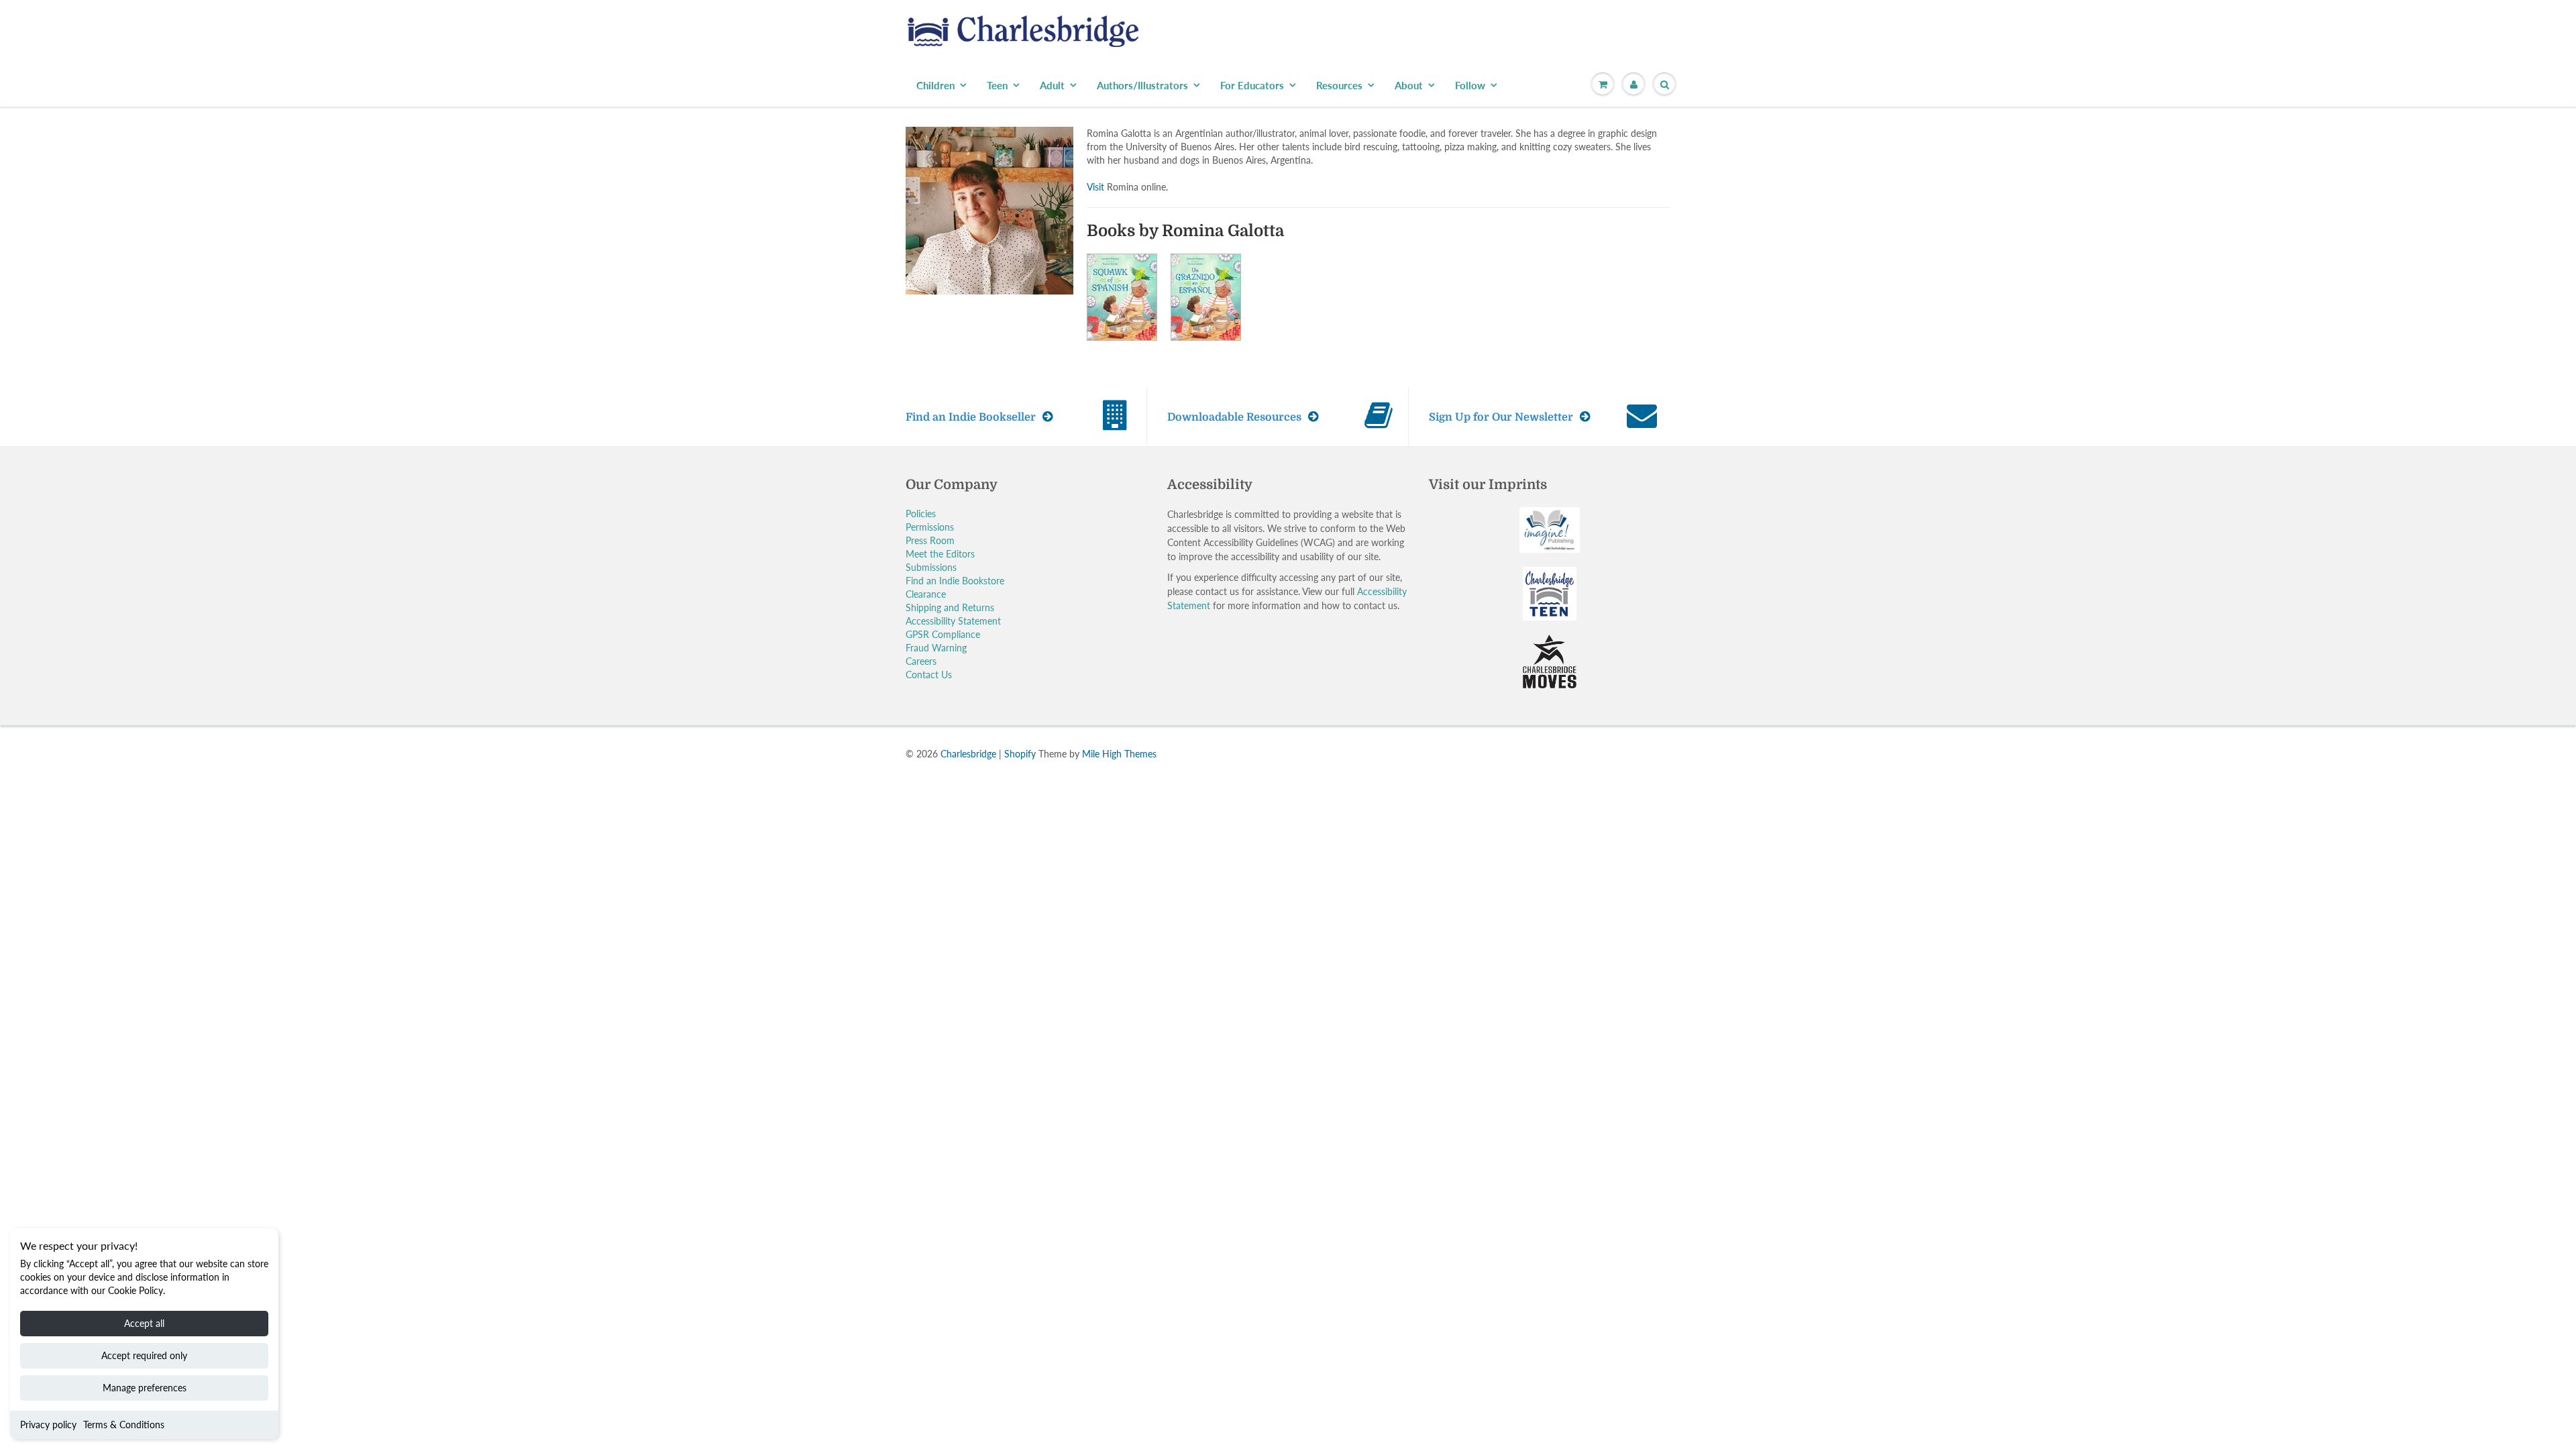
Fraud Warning (936, 648)
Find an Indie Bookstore (955, 581)
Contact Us (929, 675)
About (1409, 85)
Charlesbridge (968, 754)
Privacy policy (48, 1425)
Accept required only (144, 1355)
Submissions (931, 567)
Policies (921, 514)
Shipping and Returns (950, 607)
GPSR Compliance (943, 634)
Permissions (930, 527)
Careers (921, 661)
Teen (997, 85)
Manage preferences (145, 1388)
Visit (1095, 187)
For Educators (1252, 85)
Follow (1470, 85)
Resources (1339, 85)
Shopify (1020, 754)
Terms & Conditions (124, 1425)
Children (935, 85)
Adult (1052, 85)
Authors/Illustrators (1142, 85)
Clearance (926, 594)
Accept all (144, 1323)
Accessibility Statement (953, 621)
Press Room (930, 540)
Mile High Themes (1119, 754)
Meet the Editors (940, 554)
